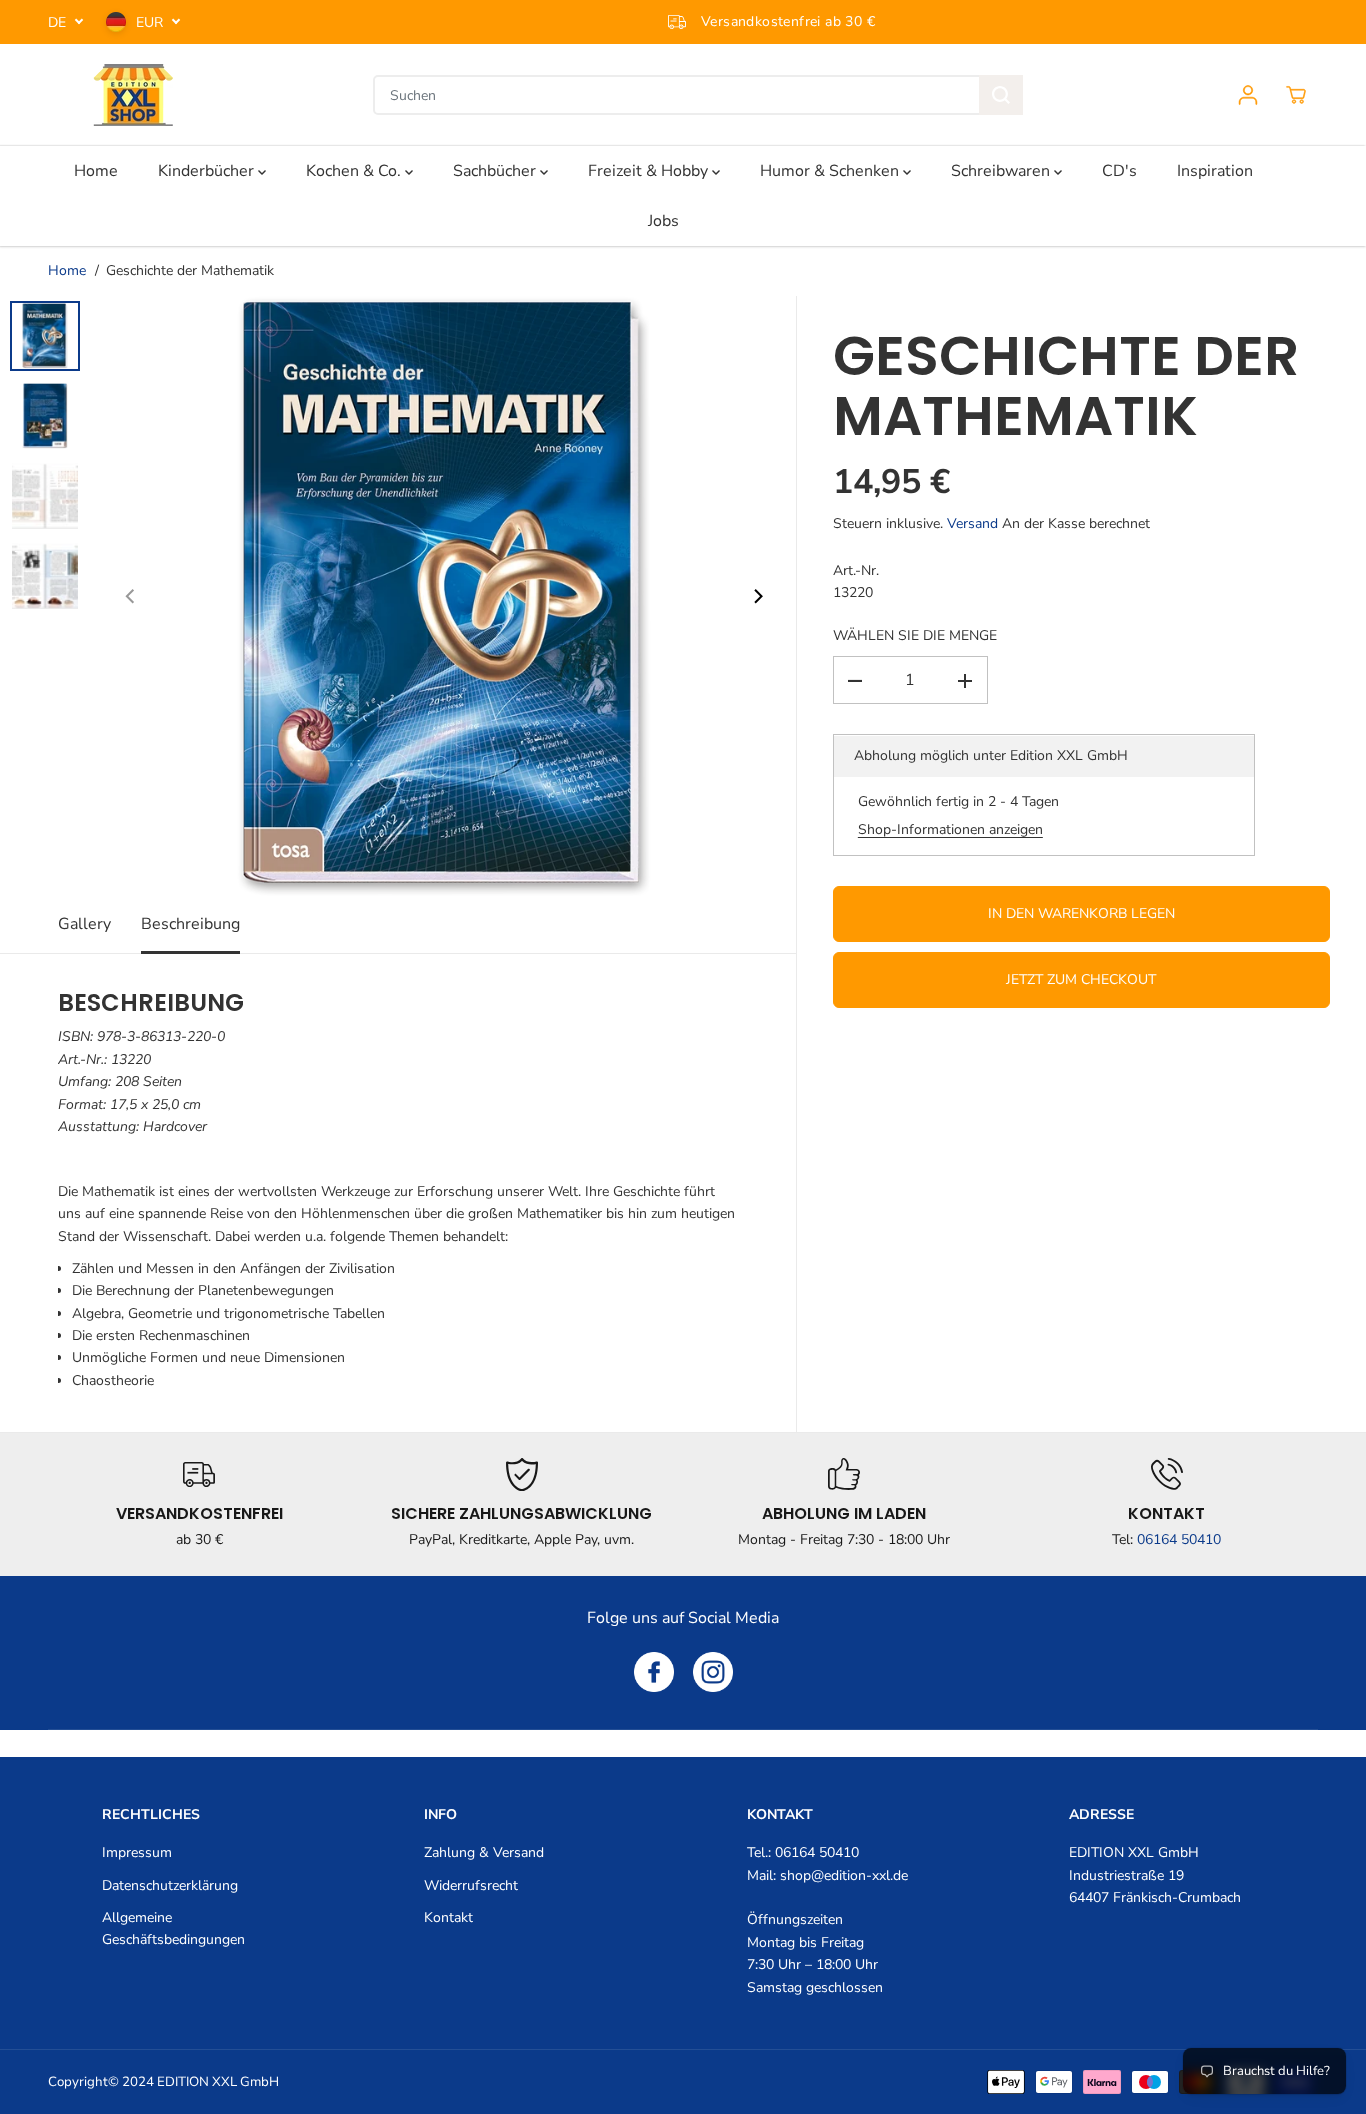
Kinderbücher (208, 171)
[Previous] (131, 596)
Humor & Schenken (831, 171)
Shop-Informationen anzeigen (950, 830)
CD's (1119, 171)
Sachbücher (496, 171)
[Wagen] (1296, 95)
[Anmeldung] (1248, 95)
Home (96, 171)
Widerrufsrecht (471, 1885)
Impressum (137, 1852)
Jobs (663, 221)
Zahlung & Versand (484, 1852)
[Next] (757, 596)
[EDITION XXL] (133, 95)
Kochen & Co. (355, 171)
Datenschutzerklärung (170, 1885)
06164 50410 (1179, 1539)
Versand (972, 523)
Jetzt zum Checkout (1081, 980)
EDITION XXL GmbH (218, 2082)
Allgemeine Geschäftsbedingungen (173, 1928)
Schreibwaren (1002, 171)
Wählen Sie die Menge (915, 635)
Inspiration (1215, 171)
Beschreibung (190, 924)
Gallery (84, 924)
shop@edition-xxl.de (844, 1875)
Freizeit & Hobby (650, 171)
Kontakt (448, 1917)
